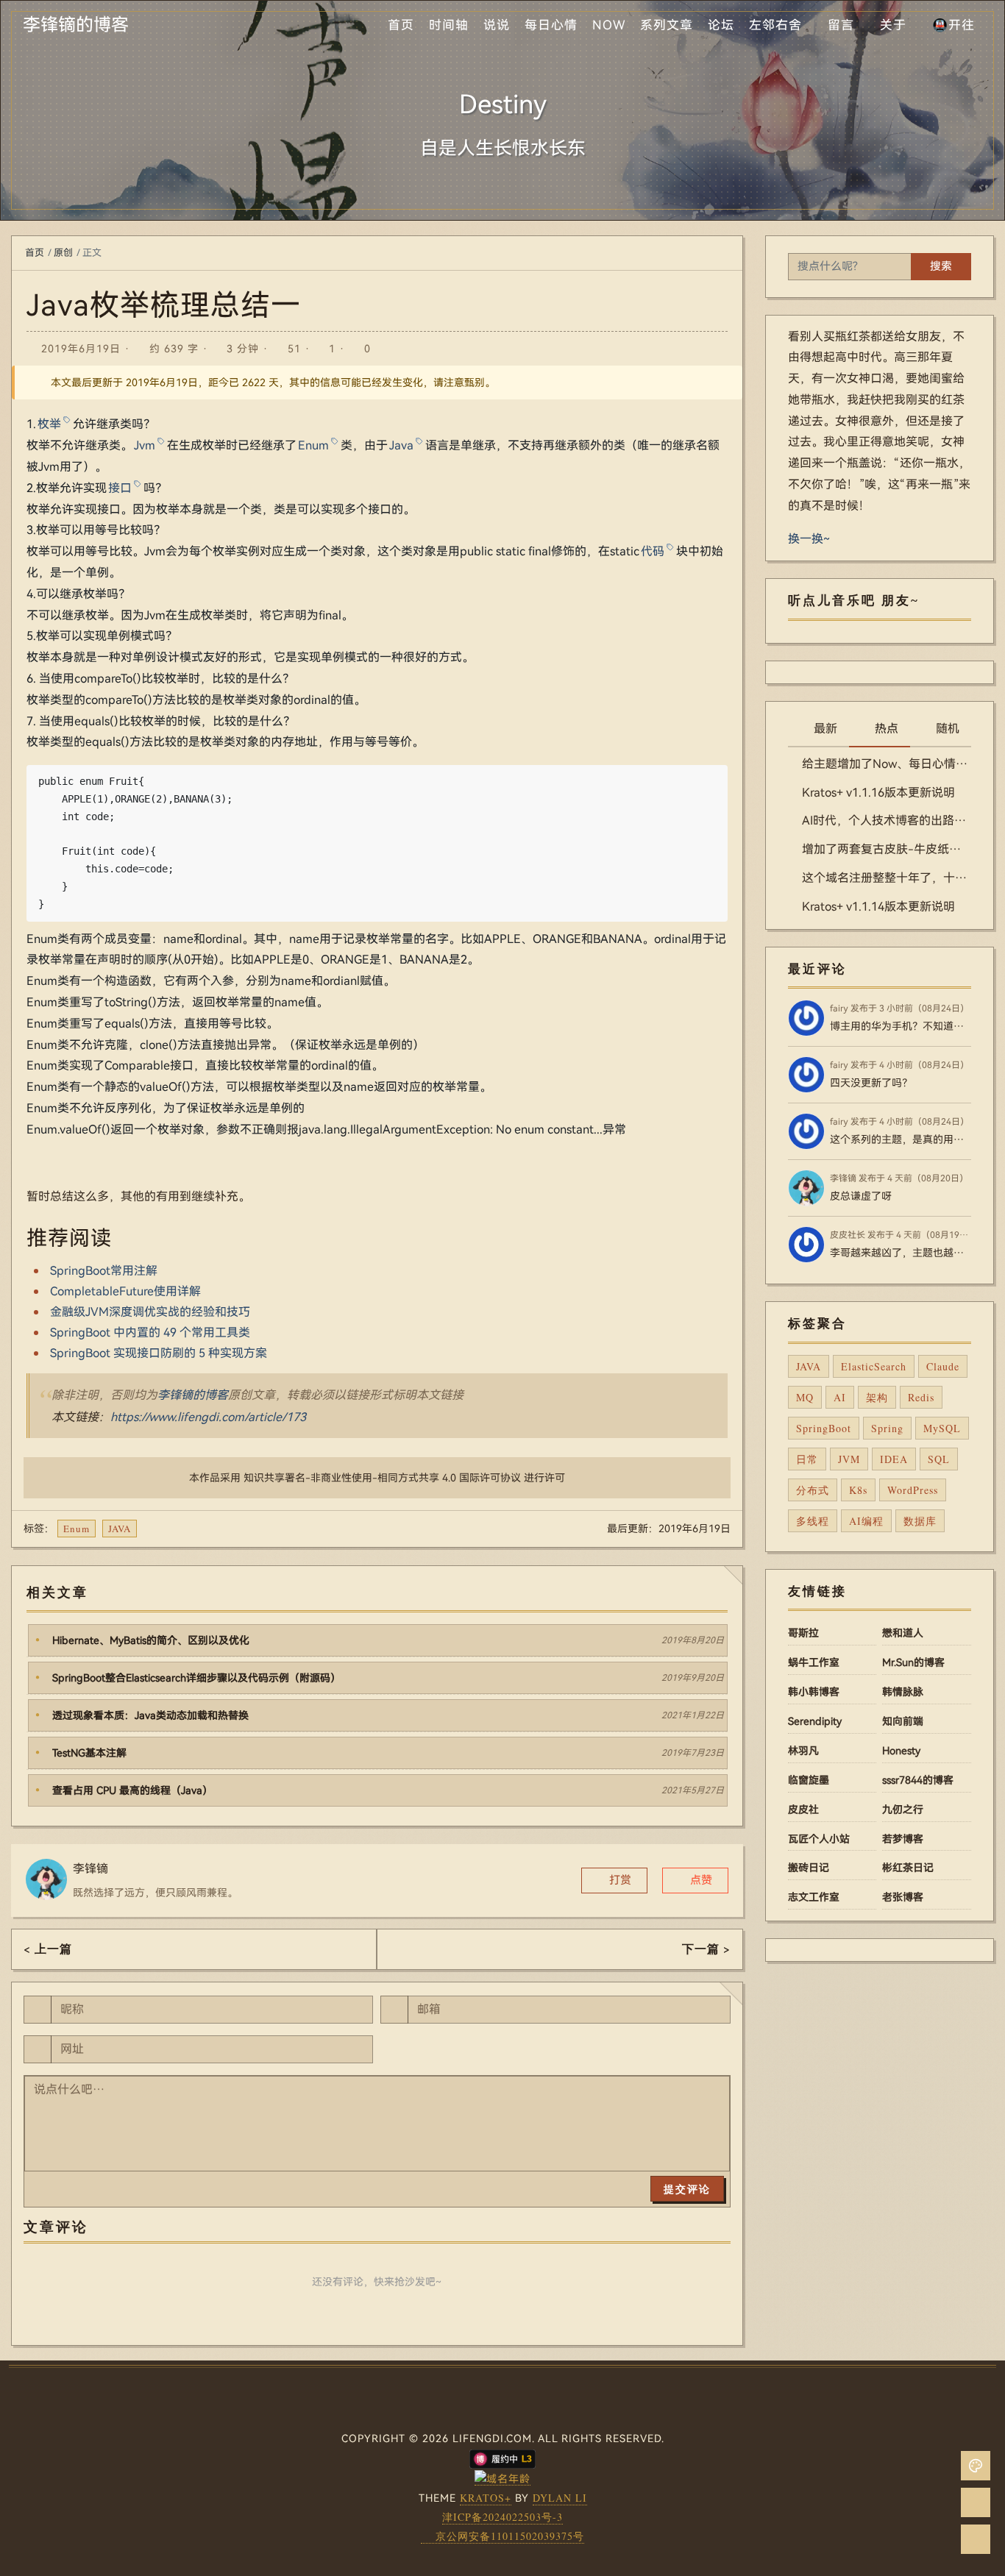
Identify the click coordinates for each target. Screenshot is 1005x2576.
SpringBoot (824, 1428)
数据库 (920, 1521)
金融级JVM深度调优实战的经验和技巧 (150, 1312)
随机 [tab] (948, 729)
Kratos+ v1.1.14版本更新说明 (878, 907)
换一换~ (809, 539)
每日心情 (551, 25)
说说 (497, 25)
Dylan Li (560, 2498)
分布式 (813, 1490)
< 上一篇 (48, 1948)
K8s (858, 1490)
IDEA (894, 1459)
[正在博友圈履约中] (502, 2458)
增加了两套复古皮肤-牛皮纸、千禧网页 (887, 849)
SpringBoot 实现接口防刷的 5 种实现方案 (159, 1353)
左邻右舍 (775, 25)
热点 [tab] (887, 729)
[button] (695, 1881)
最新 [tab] (825, 729)
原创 (63, 253)
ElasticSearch (874, 1366)
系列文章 (667, 25)
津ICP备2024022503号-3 (502, 2517)
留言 (841, 25)
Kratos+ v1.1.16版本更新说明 (878, 793)
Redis (921, 1397)
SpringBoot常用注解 (104, 1271)
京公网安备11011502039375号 (510, 2536)
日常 (807, 1459)
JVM (849, 1459)
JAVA (120, 1529)
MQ (805, 1397)
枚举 (49, 424)
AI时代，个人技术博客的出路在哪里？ (887, 821)
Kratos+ (486, 2498)
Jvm (145, 445)
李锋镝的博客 (193, 1395)
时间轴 (449, 25)
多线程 (813, 1521)
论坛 (721, 25)
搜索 (941, 266)
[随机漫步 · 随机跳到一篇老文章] (976, 2502)
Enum (313, 445)
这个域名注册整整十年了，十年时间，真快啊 (887, 878)
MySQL (942, 1428)
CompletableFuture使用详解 (125, 1291)
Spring (887, 1428)
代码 (653, 551)
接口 (120, 488)
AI (840, 1397)
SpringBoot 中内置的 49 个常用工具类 (150, 1333)
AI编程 (866, 1521)
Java (401, 445)
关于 (893, 25)
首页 (401, 25)
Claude (943, 1366)
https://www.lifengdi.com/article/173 (208, 1417)
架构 (877, 1397)
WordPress (913, 1490)
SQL (939, 1459)
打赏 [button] (619, 1880)
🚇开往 (953, 25)
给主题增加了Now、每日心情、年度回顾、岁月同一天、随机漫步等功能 (887, 764)
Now (609, 25)
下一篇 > (706, 1948)
